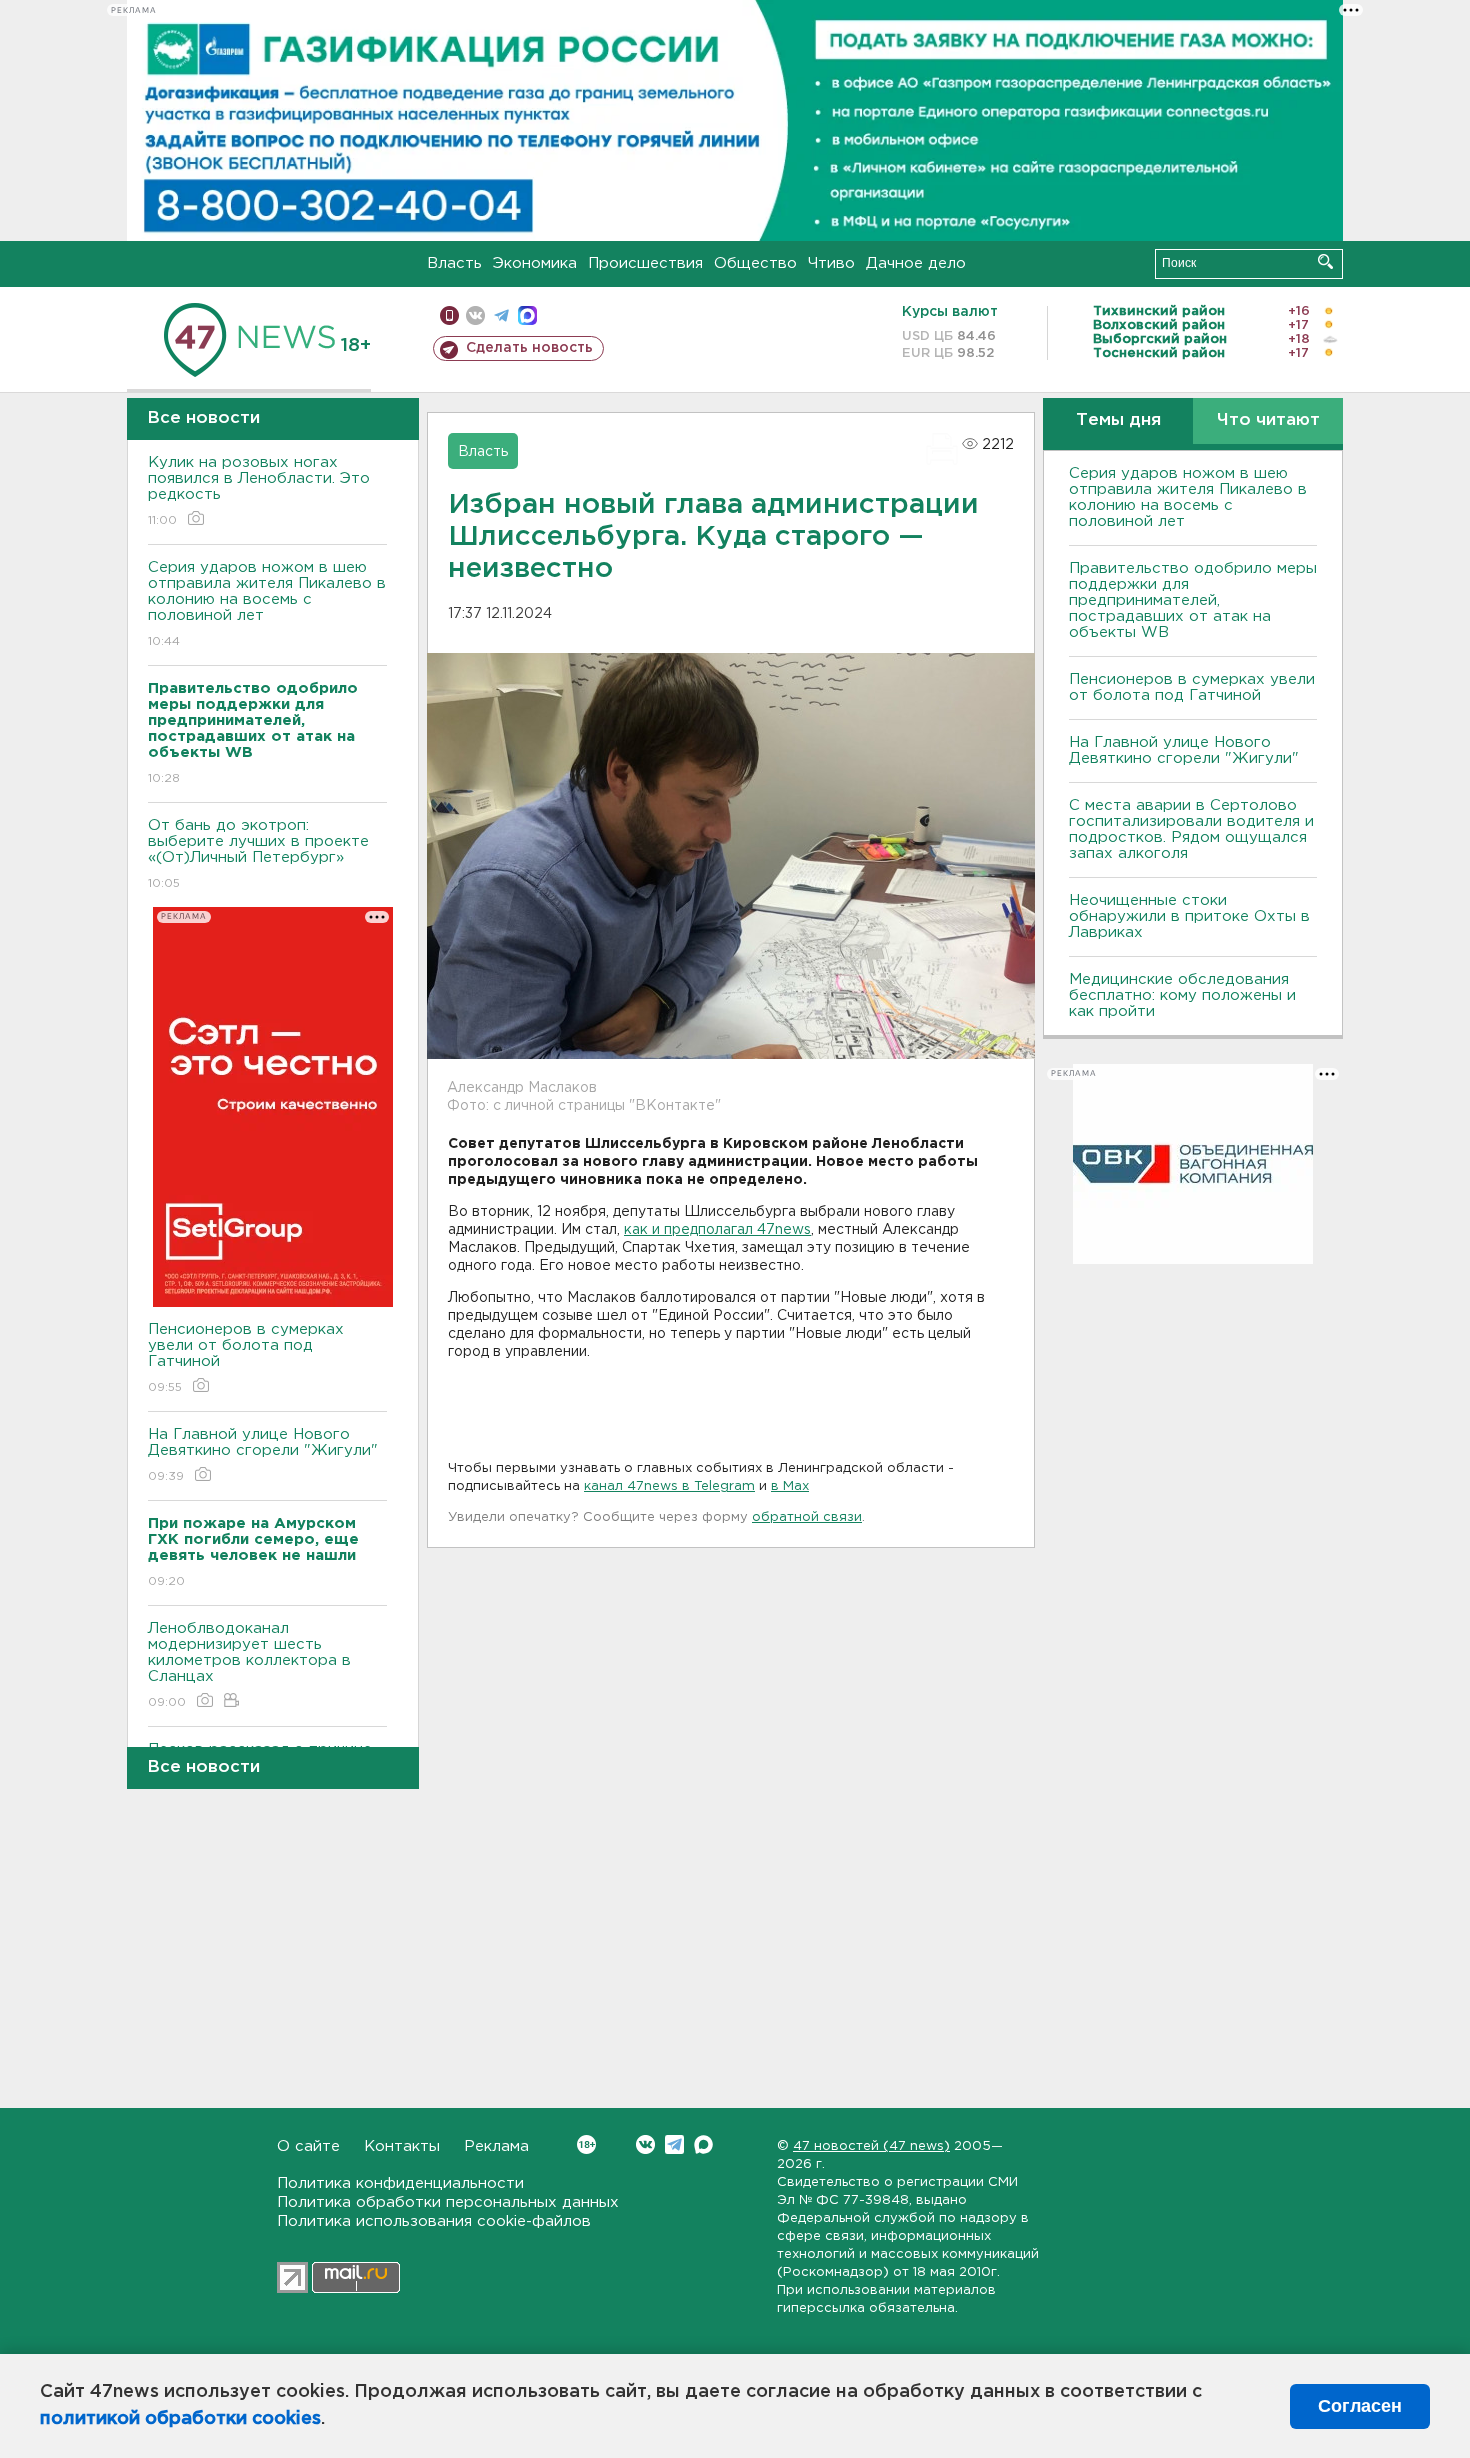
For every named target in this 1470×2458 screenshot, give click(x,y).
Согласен (1360, 2406)
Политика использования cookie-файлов (434, 2221)
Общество (755, 263)
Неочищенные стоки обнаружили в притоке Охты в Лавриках (1189, 916)
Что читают (1268, 420)
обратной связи (807, 1517)
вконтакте (475, 315)
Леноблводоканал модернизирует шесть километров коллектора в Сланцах (249, 1665)
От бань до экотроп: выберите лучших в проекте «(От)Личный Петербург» (258, 854)
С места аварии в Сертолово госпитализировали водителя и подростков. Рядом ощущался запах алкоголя (1191, 829)
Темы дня (1118, 420)
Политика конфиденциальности (400, 2183)
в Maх (790, 1486)
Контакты (402, 2146)
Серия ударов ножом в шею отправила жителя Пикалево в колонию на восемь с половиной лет (267, 604)
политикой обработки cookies (180, 2419)
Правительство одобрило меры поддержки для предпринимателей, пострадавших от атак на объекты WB (1193, 600)
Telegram (674, 2144)
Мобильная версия (449, 315)
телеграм (501, 315)
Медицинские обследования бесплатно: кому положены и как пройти (1182, 995)
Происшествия (645, 263)
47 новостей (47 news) (871, 2146)
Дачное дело (916, 263)
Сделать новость (529, 348)
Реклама (496, 2146)
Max (703, 2144)
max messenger (527, 315)
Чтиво (831, 263)
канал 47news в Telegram (669, 1486)
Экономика (535, 263)
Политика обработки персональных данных (448, 2202)
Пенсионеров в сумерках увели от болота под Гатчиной (246, 1358)
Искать (1325, 261)
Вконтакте (645, 2144)
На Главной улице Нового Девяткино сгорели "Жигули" (263, 1455)
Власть (454, 263)
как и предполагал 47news (717, 1230)
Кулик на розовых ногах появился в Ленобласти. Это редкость (259, 491)
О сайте (308, 2146)
